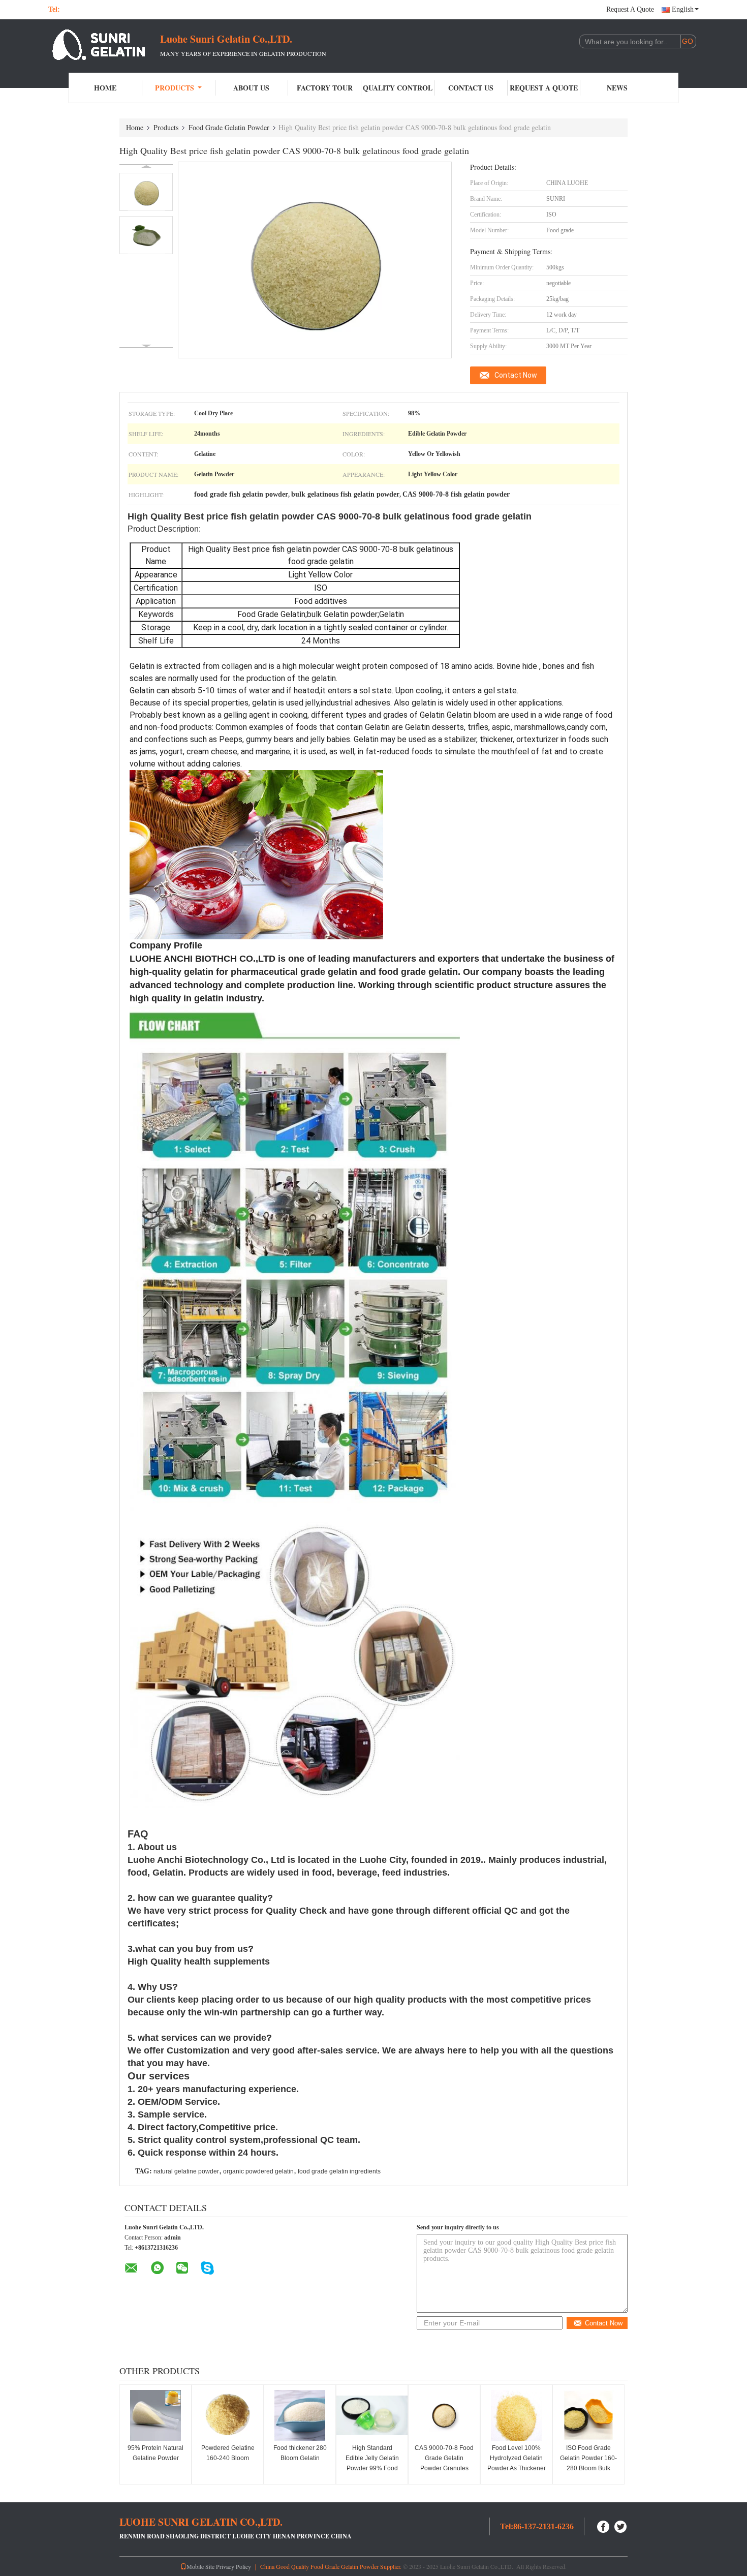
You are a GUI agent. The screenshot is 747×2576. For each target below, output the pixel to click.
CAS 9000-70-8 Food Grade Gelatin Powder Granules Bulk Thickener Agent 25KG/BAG (444, 2468)
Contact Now (516, 375)
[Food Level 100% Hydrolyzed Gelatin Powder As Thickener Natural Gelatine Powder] (516, 2415)
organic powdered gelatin (258, 2171)
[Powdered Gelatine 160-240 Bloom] (228, 2415)
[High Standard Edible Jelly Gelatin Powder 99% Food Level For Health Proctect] (372, 2415)
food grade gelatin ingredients (339, 2171)
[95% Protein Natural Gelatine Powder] (155, 2415)
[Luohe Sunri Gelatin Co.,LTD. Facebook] (604, 2525)
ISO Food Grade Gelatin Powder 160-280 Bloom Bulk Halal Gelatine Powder (588, 2468)
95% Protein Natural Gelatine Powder (155, 2453)
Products (175, 88)
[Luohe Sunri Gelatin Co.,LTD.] (104, 45)
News (617, 88)
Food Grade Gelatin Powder (229, 127)
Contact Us (471, 88)
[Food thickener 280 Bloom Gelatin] (300, 2415)
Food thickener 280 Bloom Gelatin (300, 2453)
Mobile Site (200, 2566)
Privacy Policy (234, 2566)
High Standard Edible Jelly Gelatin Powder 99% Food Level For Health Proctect (372, 2468)
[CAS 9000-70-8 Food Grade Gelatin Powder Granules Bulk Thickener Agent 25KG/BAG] (444, 2415)
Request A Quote (630, 9)
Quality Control (398, 88)
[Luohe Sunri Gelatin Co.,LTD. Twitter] (621, 2525)
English (683, 9)
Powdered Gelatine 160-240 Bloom (228, 2453)
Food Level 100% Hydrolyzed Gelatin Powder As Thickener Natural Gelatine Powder (517, 2468)
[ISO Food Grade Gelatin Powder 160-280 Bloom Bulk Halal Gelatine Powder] (588, 2415)
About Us (251, 88)
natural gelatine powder (186, 2171)
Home (105, 88)
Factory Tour (325, 88)
